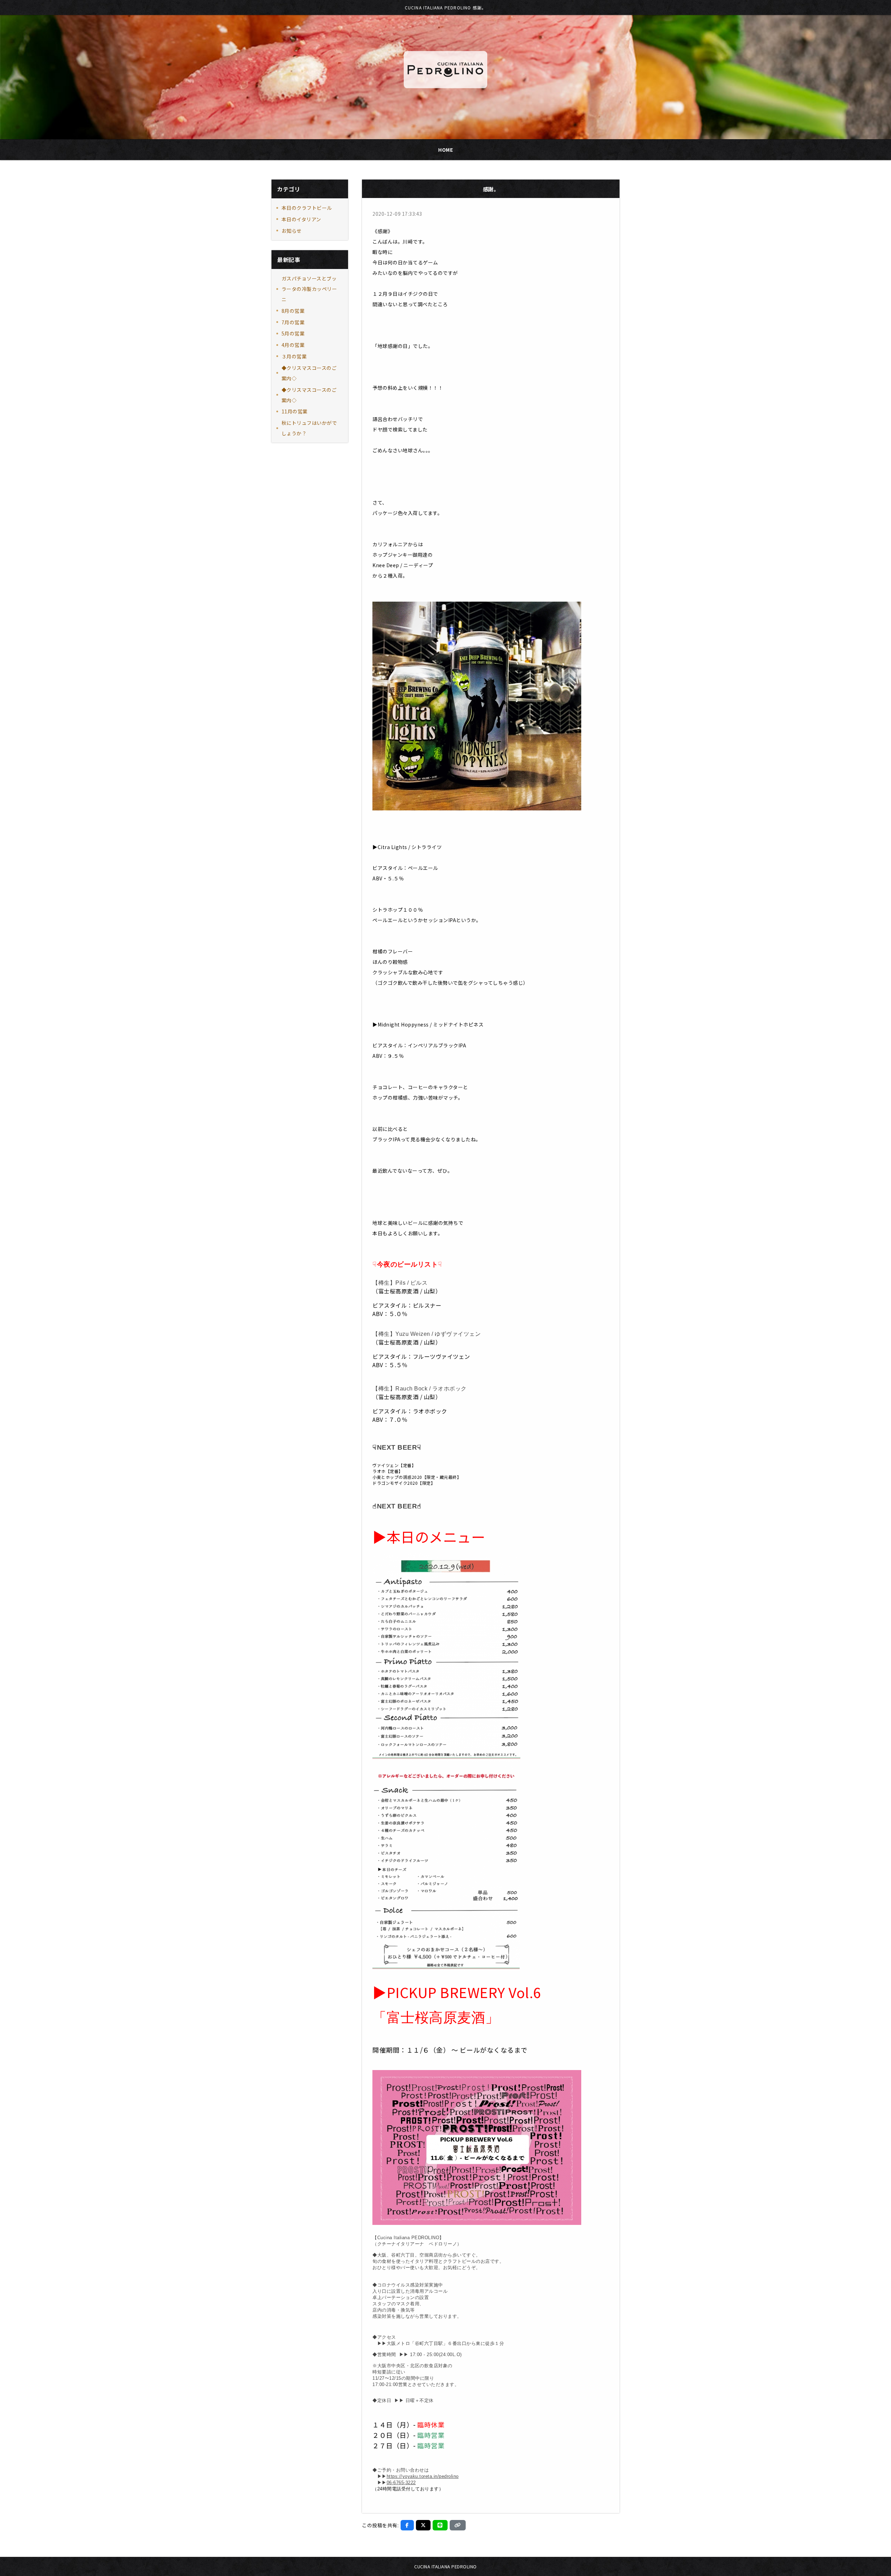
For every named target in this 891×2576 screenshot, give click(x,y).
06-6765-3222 (401, 2483)
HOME (445, 150)
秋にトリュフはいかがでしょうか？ (309, 428)
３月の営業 (294, 356)
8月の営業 (293, 311)
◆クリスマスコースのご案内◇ (309, 373)
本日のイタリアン (301, 219)
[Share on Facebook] (407, 2525)
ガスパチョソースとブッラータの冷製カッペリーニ (309, 289)
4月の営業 (293, 345)
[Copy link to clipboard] (458, 2525)
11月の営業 (295, 411)
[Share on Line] (440, 2525)
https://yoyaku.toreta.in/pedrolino (423, 2476)
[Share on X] (423, 2525)
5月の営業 (293, 333)
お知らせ (292, 231)
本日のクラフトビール (307, 208)
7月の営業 (293, 322)
